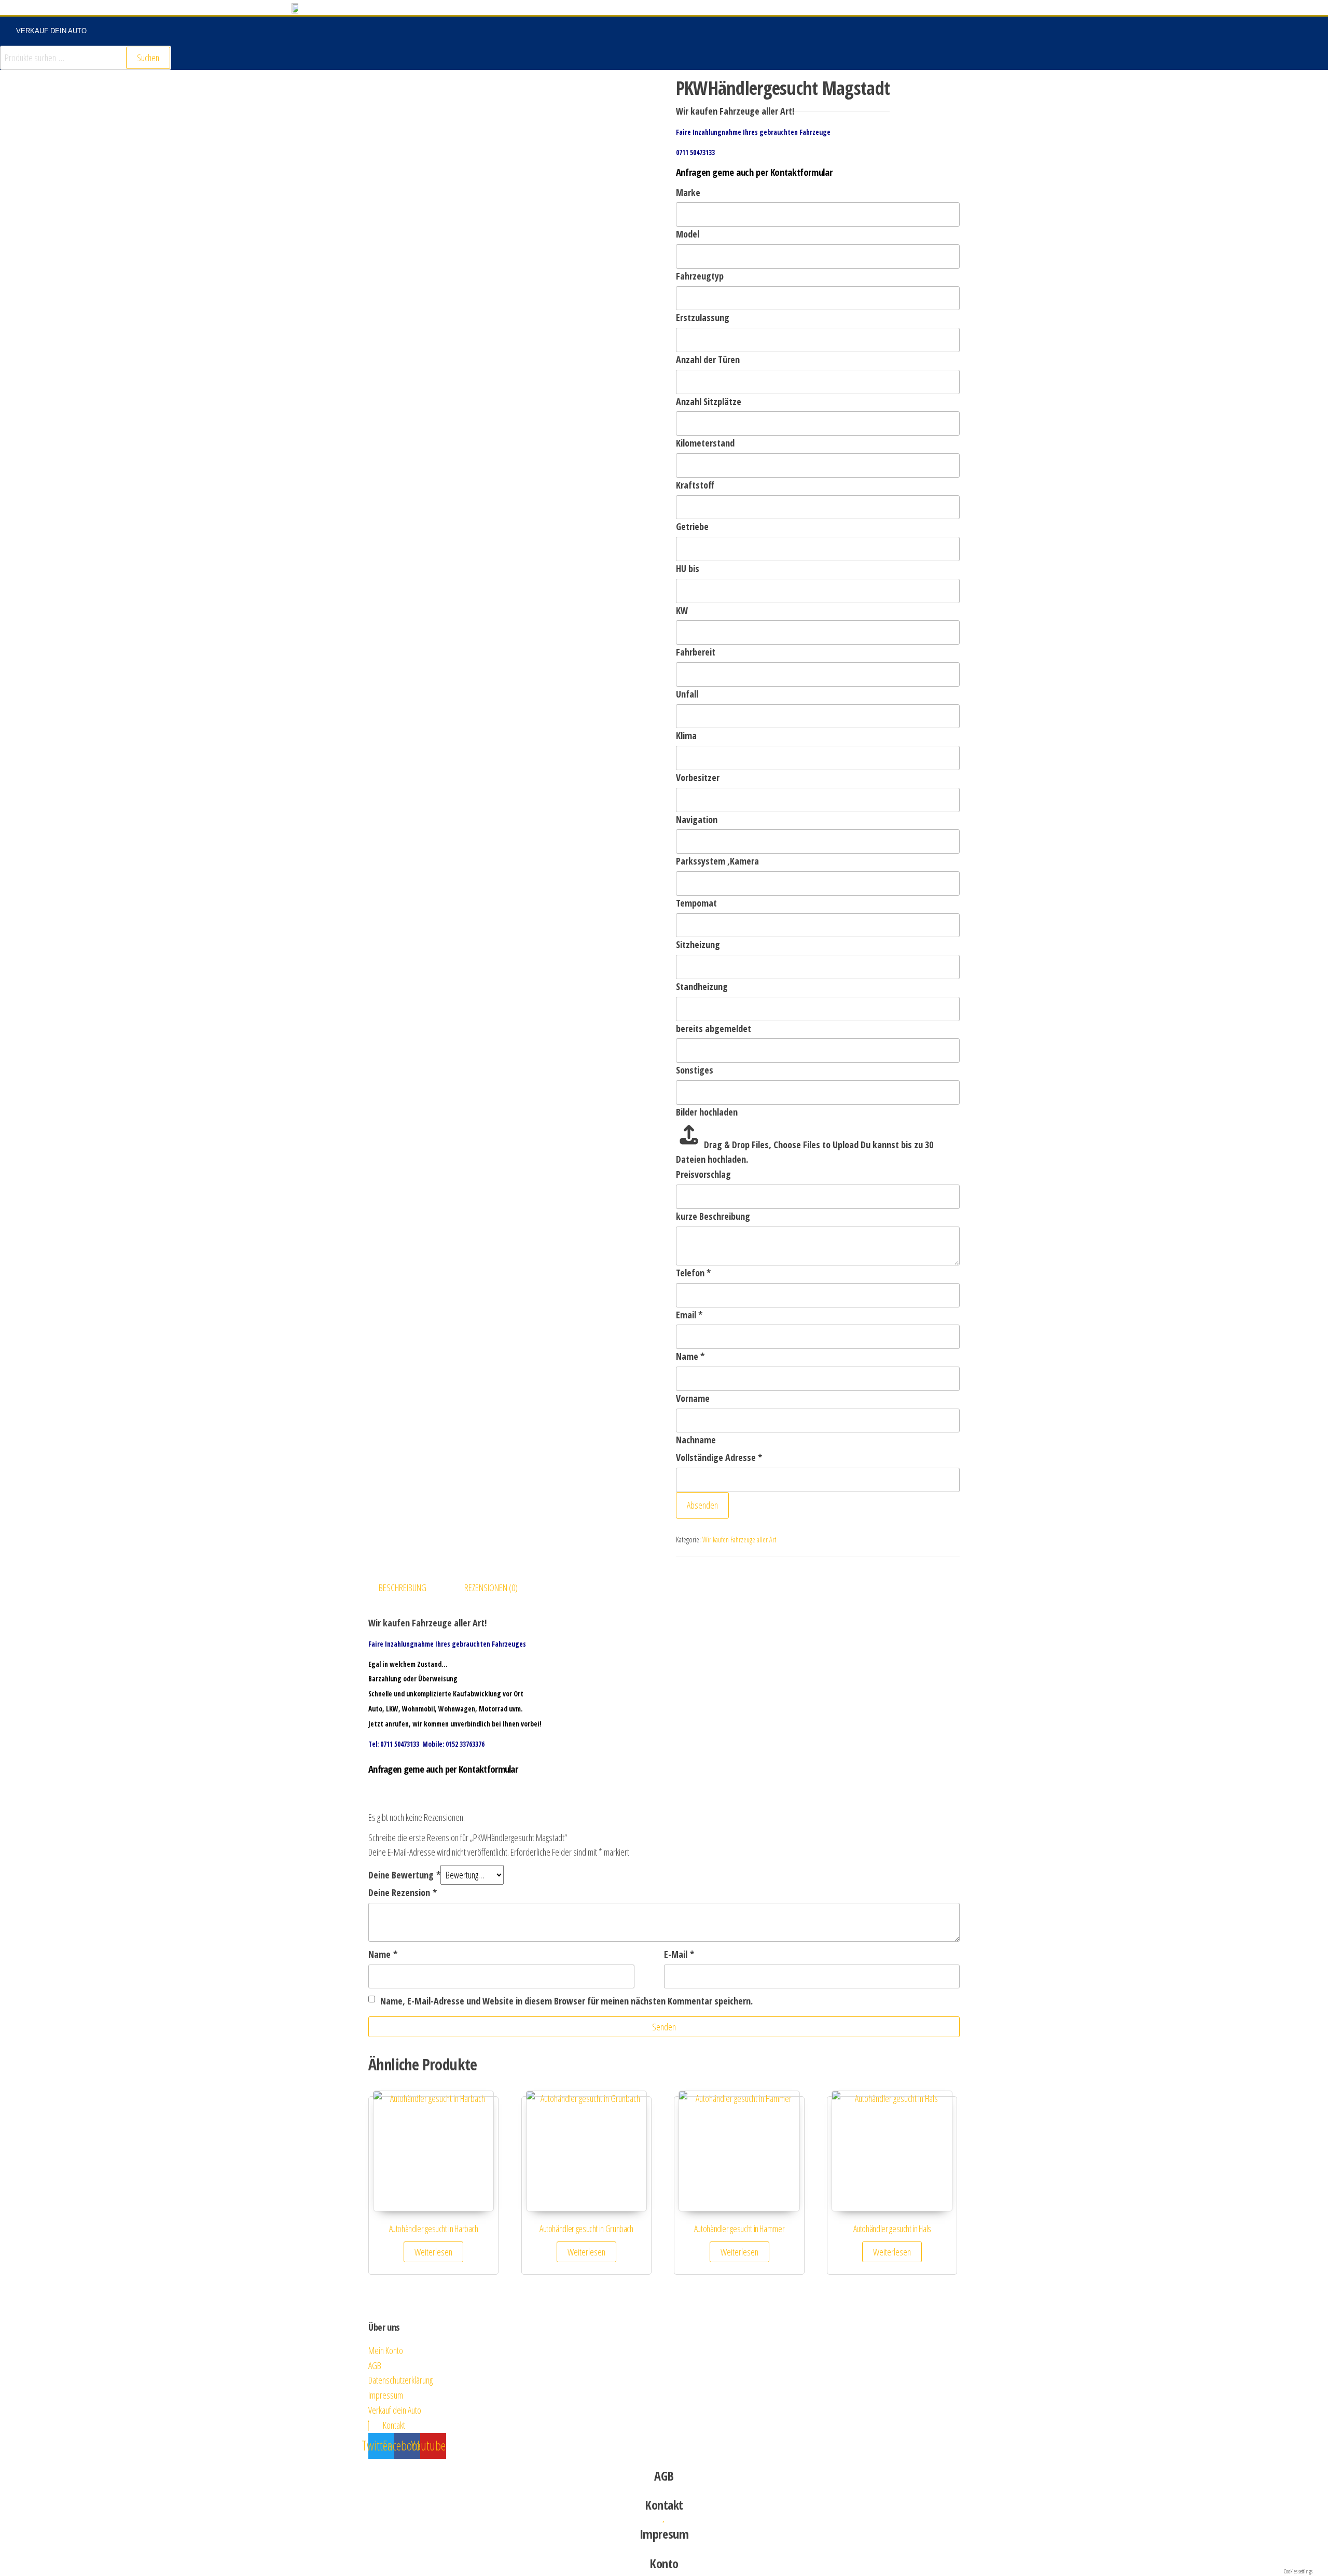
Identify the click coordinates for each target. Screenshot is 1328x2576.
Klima (686, 735)
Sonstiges (695, 1070)
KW (682, 610)
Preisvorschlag (703, 1174)
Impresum (664, 2534)
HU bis (688, 568)
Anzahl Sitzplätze (709, 401)
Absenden (702, 1505)
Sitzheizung (698, 944)
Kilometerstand (705, 443)
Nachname (696, 1440)
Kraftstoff (695, 485)
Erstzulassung (703, 317)
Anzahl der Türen (708, 359)
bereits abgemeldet (714, 1028)
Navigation (697, 819)
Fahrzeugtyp (700, 276)
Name (690, 1356)
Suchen (148, 58)
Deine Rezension (403, 1892)
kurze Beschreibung (713, 1216)
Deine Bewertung (404, 1875)
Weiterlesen (433, 2252)
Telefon (693, 1273)
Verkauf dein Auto (51, 31)
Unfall (687, 694)
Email (689, 1315)
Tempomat (696, 903)
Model (688, 234)
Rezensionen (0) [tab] (491, 1588)
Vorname (693, 1398)
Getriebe (692, 526)
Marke (688, 192)
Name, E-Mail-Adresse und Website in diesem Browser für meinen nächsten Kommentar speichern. (566, 2001)
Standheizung (702, 986)
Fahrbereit (696, 652)
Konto (664, 2563)
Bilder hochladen (707, 1112)
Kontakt (664, 2505)
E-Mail (679, 1954)
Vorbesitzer (698, 777)
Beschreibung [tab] (403, 1588)
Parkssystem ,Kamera (717, 861)
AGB (664, 2476)
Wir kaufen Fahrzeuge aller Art (739, 1540)
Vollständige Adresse (719, 1457)
